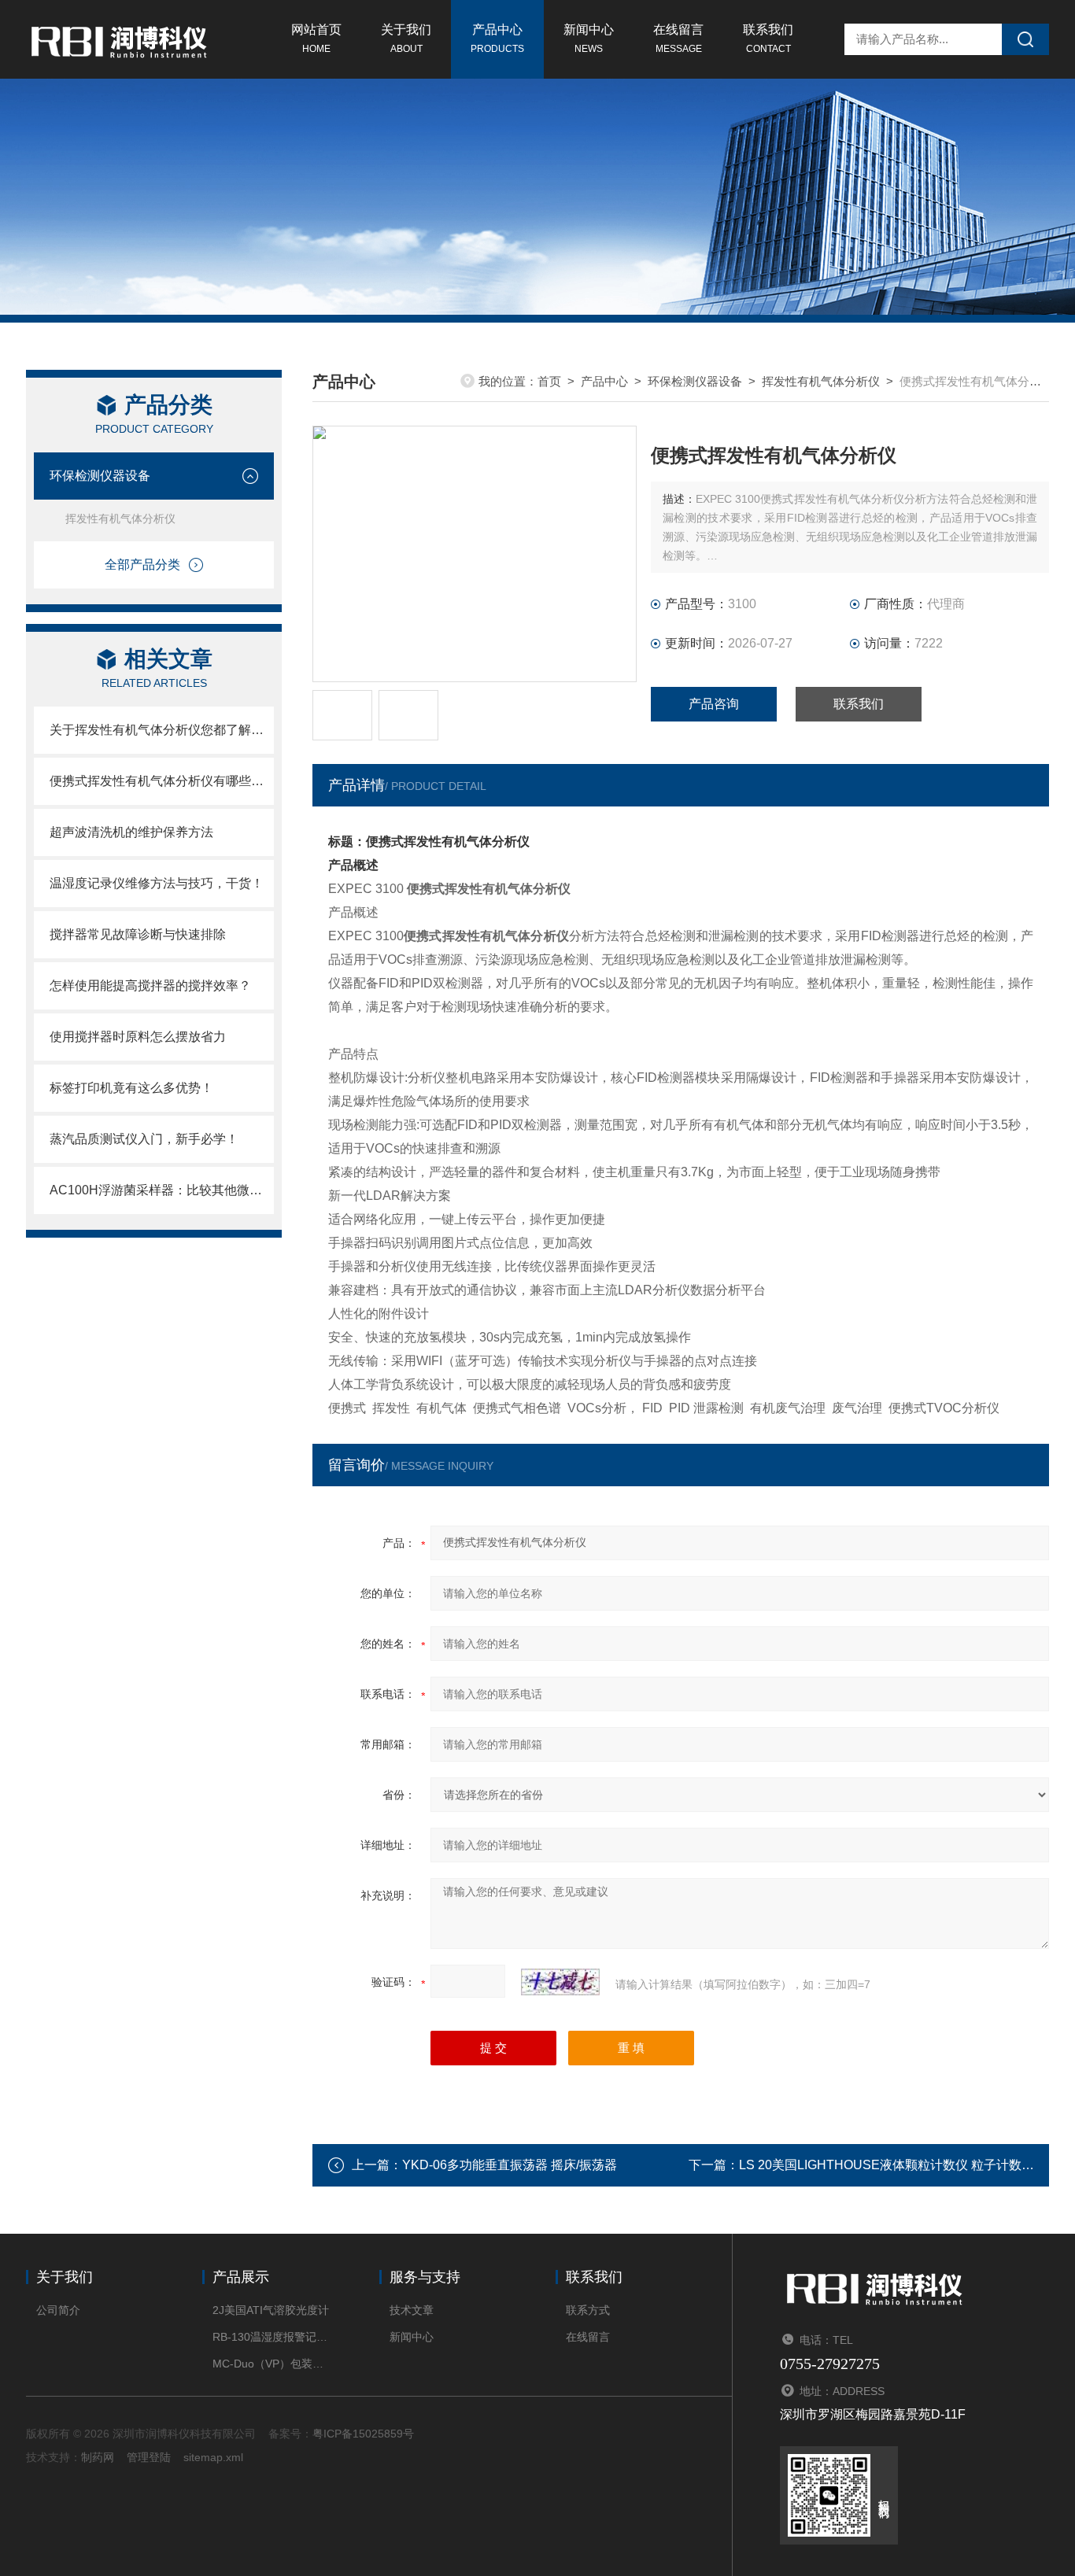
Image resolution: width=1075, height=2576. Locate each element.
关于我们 (406, 39)
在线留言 (678, 39)
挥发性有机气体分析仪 (120, 519)
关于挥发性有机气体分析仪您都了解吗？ (162, 730)
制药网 (98, 2457)
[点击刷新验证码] (560, 1982)
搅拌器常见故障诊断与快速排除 (138, 934)
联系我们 (768, 39)
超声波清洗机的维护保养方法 (131, 832)
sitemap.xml (213, 2457)
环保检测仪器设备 (100, 476)
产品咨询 (714, 704)
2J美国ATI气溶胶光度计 (271, 2310)
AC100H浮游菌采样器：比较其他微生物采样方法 (162, 1190)
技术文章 (412, 2310)
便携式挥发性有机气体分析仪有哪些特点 (162, 781)
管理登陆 (149, 2457)
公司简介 (58, 2310)
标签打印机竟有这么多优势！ (131, 1088)
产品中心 (497, 39)
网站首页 (316, 39)
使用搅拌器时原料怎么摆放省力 (138, 1037)
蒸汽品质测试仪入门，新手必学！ (144, 1139)
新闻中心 (589, 39)
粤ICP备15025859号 (363, 2434)
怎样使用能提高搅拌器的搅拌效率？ (150, 985)
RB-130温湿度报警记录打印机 (272, 2337)
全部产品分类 (142, 565)
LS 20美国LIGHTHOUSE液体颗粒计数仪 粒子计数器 (887, 2165)
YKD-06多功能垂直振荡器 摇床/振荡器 (510, 2165)
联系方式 (588, 2310)
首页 (549, 381)
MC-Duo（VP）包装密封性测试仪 (272, 2364)
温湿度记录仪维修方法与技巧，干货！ (157, 883)
